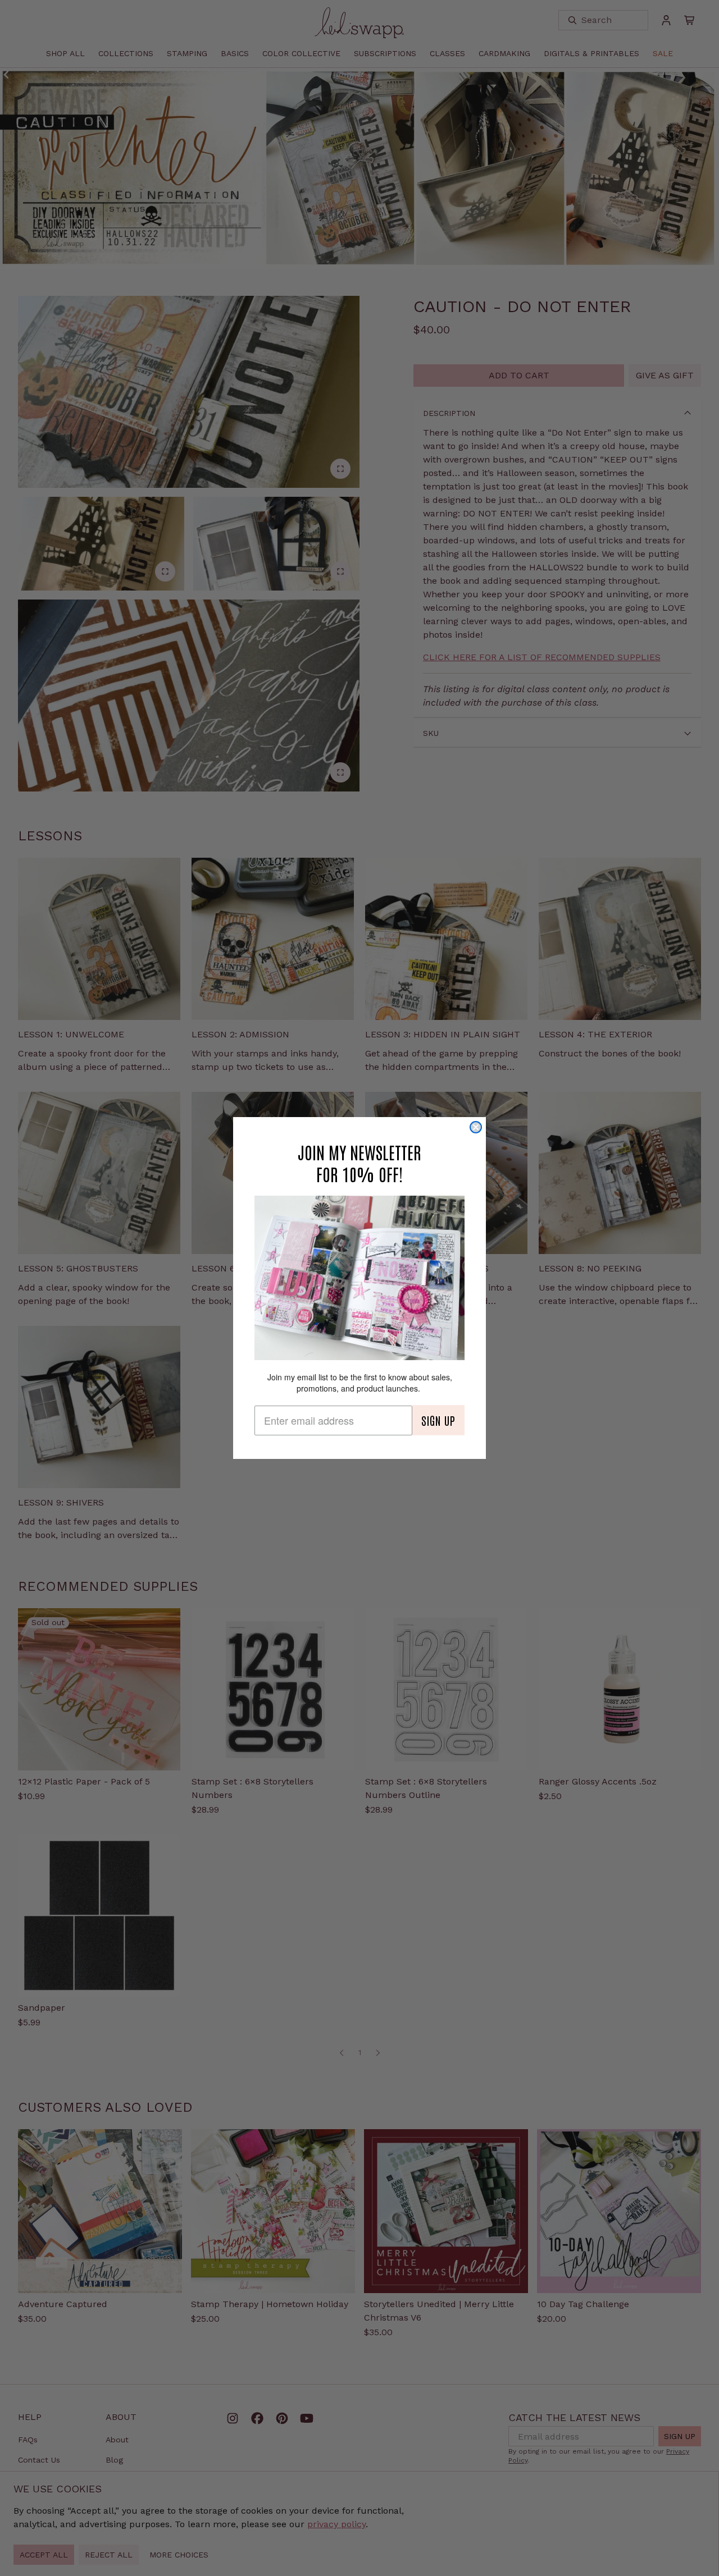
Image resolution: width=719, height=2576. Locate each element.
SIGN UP (438, 1420)
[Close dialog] (476, 1127)
